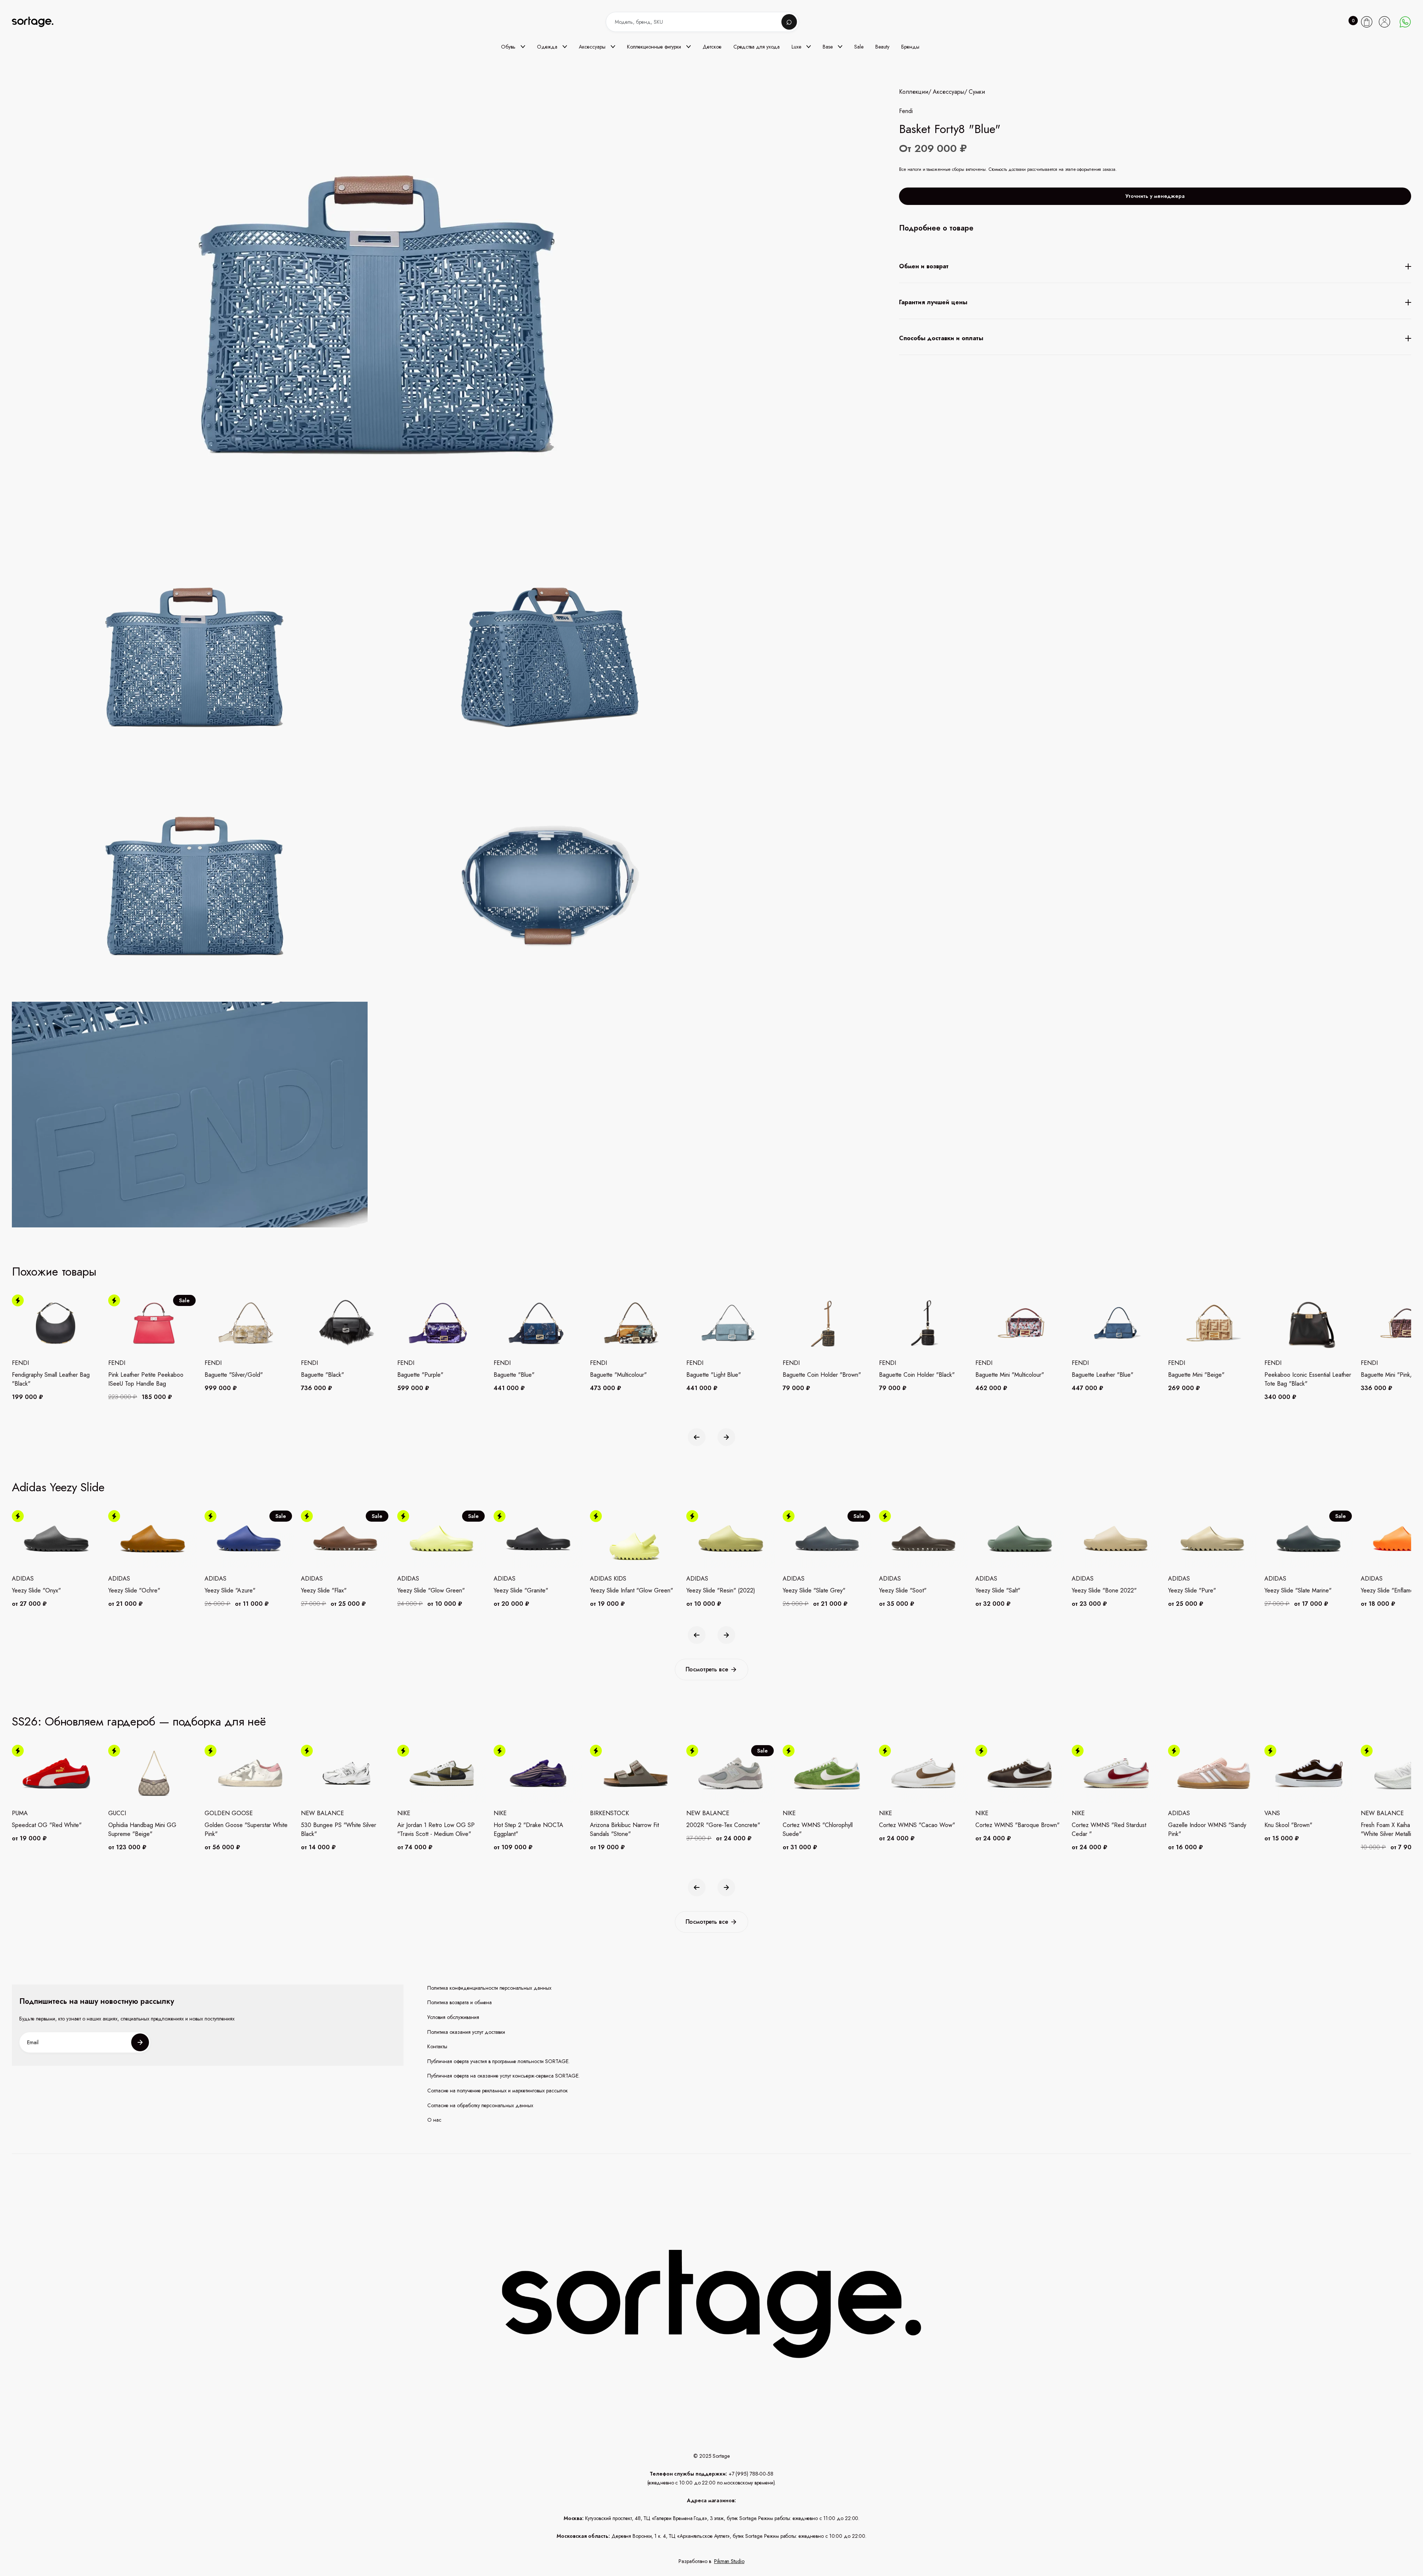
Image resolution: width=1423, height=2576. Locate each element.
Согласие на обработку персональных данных (480, 2106)
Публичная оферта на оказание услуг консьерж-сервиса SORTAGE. (503, 2076)
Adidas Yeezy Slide (58, 1487)
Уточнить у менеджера (1155, 196)
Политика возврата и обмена (460, 2003)
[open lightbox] (455, 887)
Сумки (977, 92)
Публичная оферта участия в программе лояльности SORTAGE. (498, 2061)
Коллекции (914, 92)
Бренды (910, 47)
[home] (38, 22)
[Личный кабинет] (1384, 22)
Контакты (437, 2047)
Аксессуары (948, 92)
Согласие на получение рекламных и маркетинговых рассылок (497, 2091)
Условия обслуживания (453, 2017)
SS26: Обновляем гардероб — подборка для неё (139, 1721)
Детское (712, 47)
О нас (434, 2120)
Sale (859, 47)
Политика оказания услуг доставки (466, 2032)
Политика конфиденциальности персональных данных (489, 1988)
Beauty (882, 47)
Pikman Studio (729, 2561)
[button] (513, 47)
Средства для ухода (757, 47)
